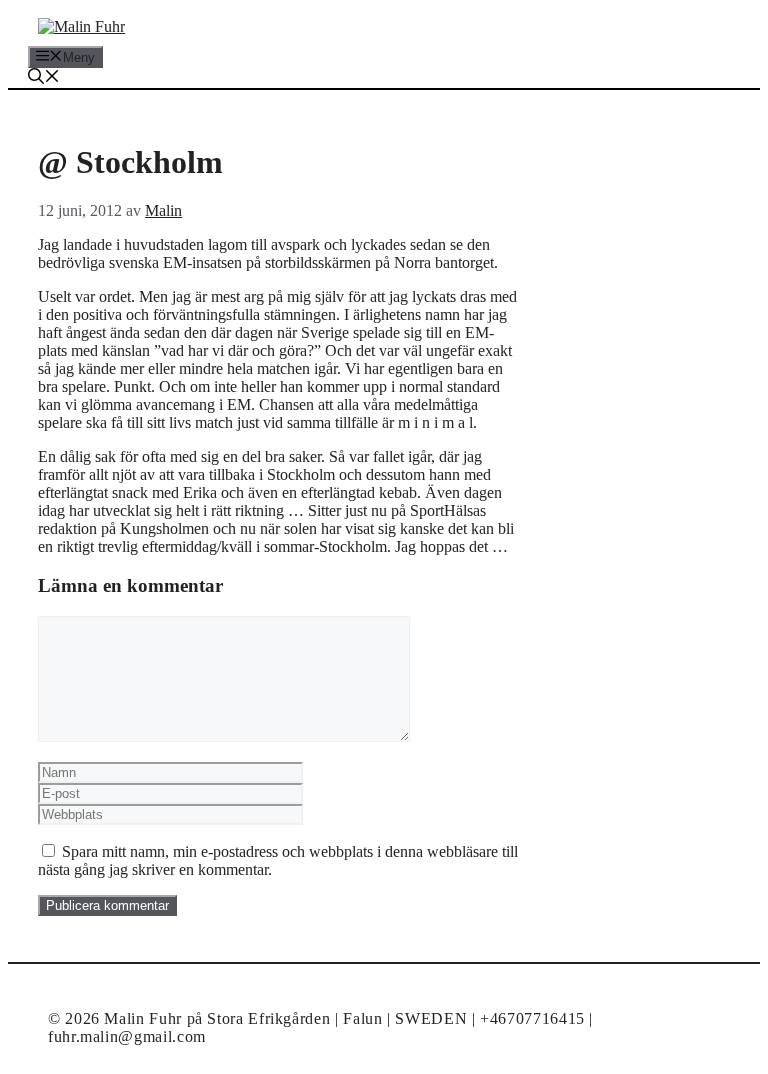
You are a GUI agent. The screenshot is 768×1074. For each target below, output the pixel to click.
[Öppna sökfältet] (44, 78)
